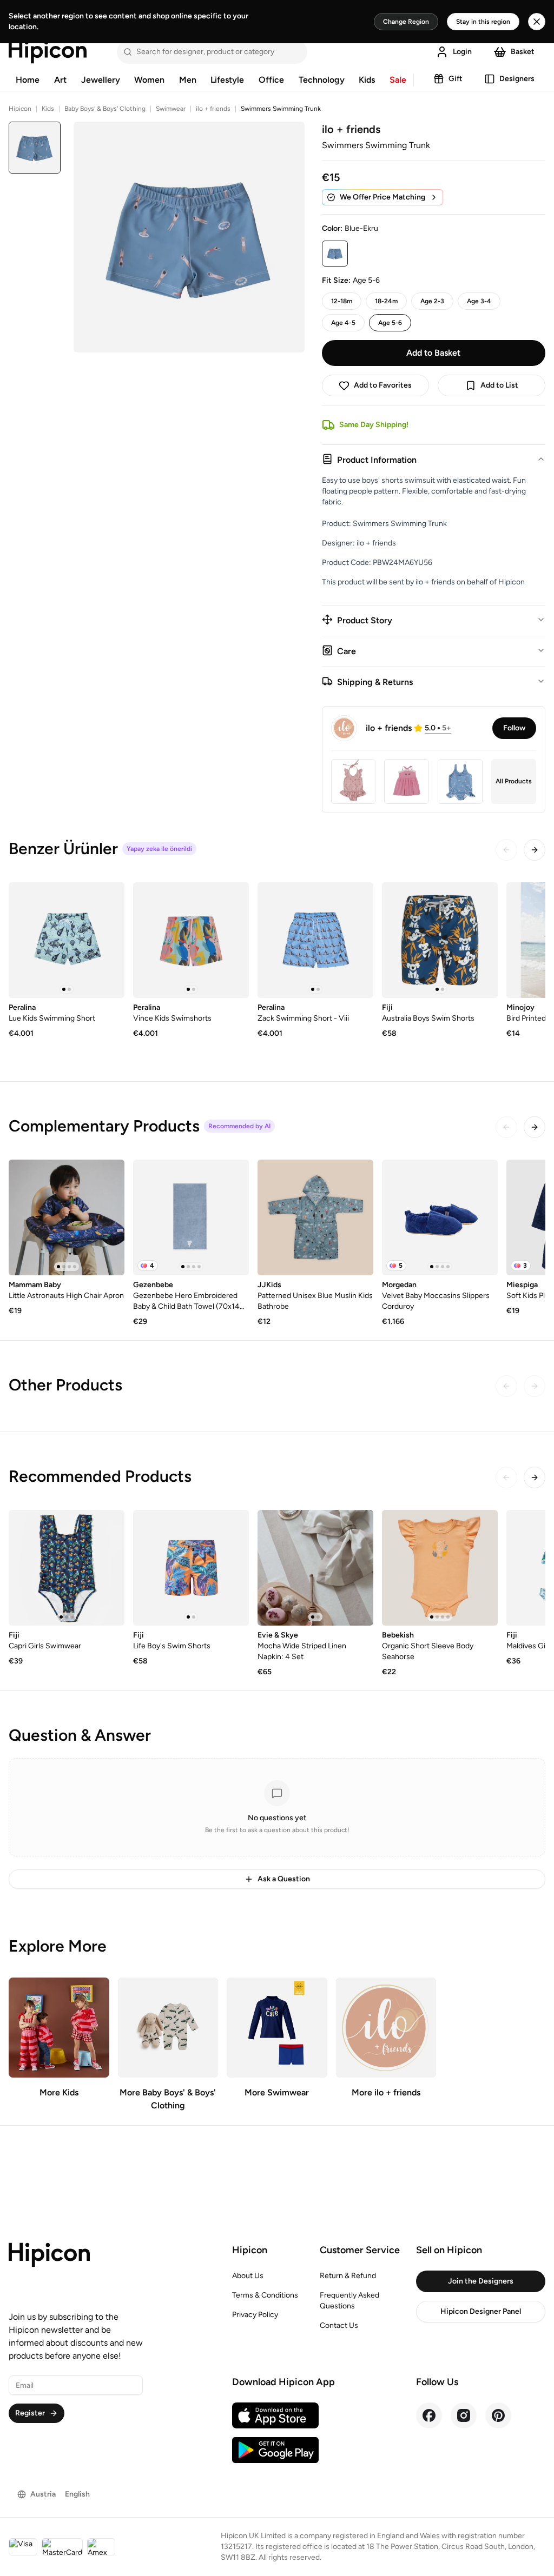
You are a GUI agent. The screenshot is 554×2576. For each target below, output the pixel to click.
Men (188, 80)
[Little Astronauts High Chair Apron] (67, 1217)
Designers (517, 79)
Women (149, 80)
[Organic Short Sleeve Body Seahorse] (440, 1568)
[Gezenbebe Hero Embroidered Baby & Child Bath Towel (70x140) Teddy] (191, 1217)
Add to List (499, 385)
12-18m (342, 301)
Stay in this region (483, 22)
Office (271, 80)
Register (30, 2413)
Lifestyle (227, 80)
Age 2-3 (432, 301)
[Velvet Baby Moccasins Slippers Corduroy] (440, 1217)
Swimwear (171, 109)
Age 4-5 (343, 323)
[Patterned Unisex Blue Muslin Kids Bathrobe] (315, 1217)
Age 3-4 (479, 301)
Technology (322, 80)
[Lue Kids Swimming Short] (67, 940)
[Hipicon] (48, 52)
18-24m (386, 301)
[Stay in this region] (537, 22)
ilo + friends (213, 109)
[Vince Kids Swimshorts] (191, 940)
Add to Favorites (383, 385)
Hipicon (20, 109)
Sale (398, 80)
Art (60, 80)
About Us (248, 2276)
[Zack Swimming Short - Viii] (315, 940)
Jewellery (101, 80)
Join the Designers (481, 2281)
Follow (514, 728)
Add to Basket (433, 353)
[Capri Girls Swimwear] (67, 1568)
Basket (523, 52)
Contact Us (339, 2325)
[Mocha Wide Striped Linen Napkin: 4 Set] (315, 1568)
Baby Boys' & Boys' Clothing (105, 109)
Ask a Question (284, 1879)
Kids (367, 80)
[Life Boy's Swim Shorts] (191, 1568)
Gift (456, 79)
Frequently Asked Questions (349, 2301)
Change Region (406, 22)
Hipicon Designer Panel (481, 2311)
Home (28, 80)
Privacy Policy (255, 2315)
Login (462, 52)
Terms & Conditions (265, 2295)
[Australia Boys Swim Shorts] (440, 940)
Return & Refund (348, 2276)
